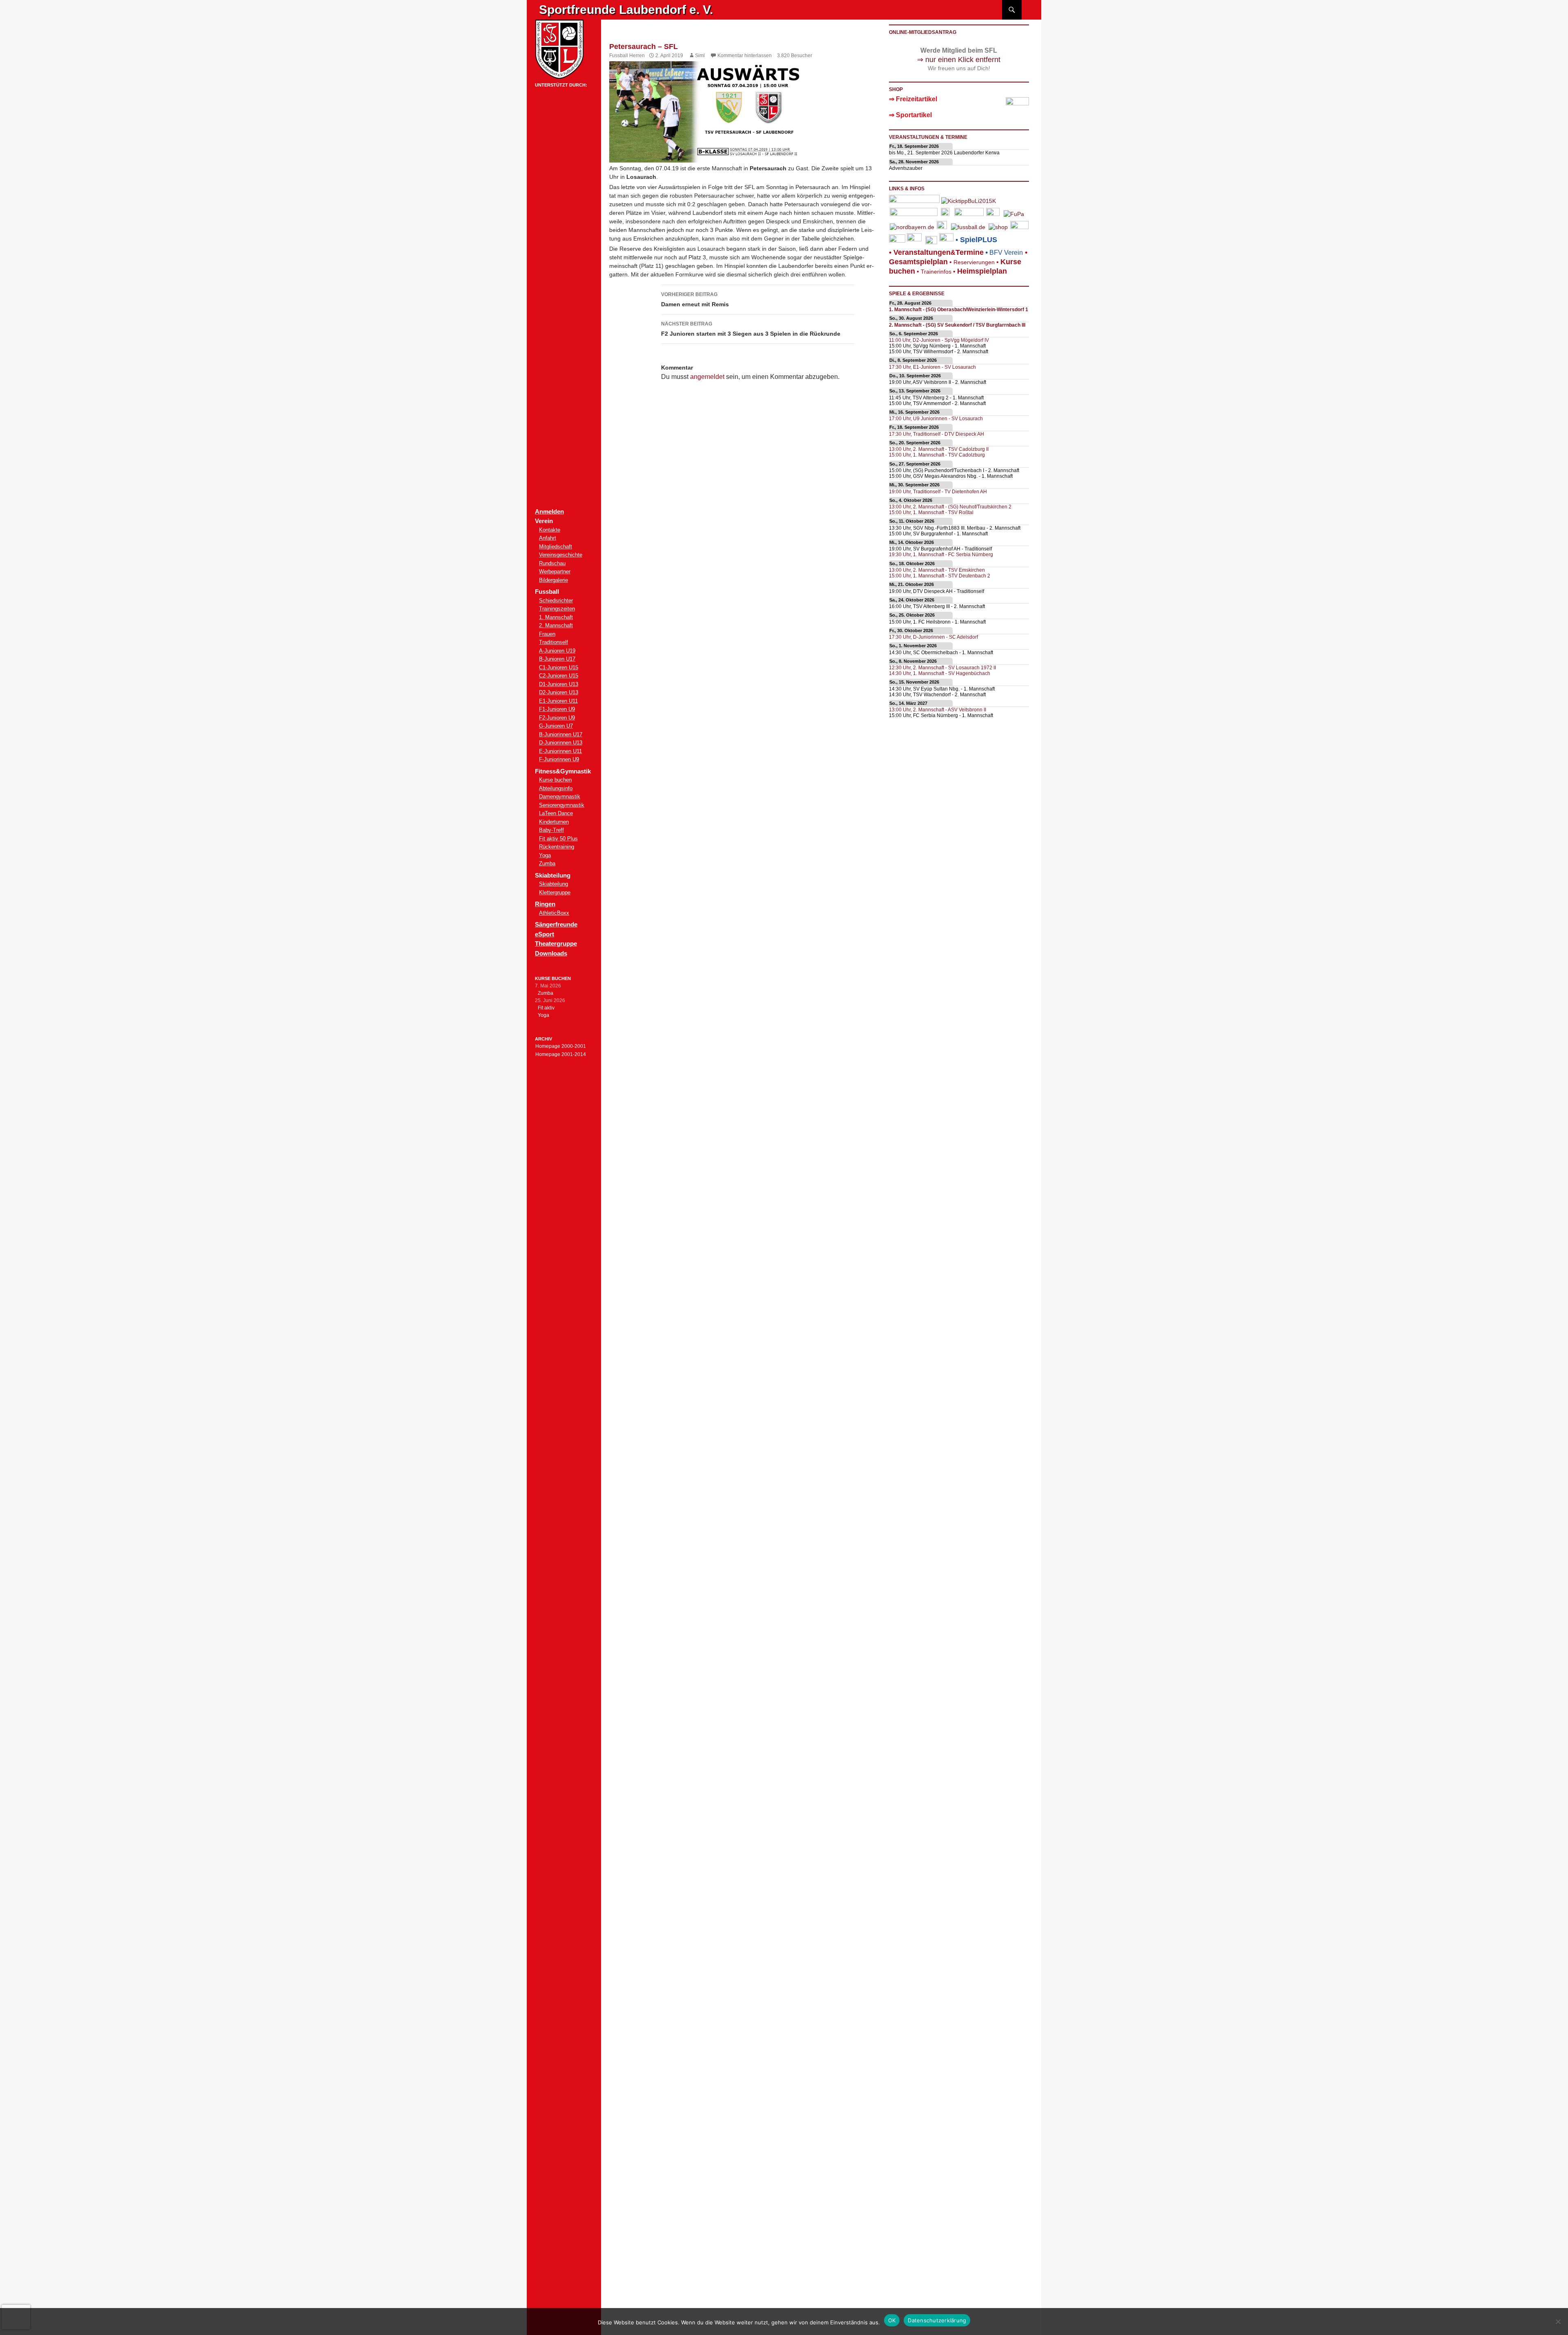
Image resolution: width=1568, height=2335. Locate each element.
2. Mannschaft (556, 625)
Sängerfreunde (556, 924)
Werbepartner (555, 571)
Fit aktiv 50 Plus (558, 839)
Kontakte (550, 530)
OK (892, 2320)
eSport (545, 934)
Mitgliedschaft (556, 547)
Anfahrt (548, 538)
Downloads (551, 953)
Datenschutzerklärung (937, 2320)
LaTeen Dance (556, 813)
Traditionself (553, 642)
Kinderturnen (554, 822)
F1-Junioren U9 (557, 709)
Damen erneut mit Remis (695, 300)
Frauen (547, 634)
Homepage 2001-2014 (561, 1054)
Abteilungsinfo (556, 788)
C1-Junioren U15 (559, 667)
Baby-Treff (551, 830)
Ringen (545, 904)
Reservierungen (971, 262)
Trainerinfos (936, 272)
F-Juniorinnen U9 (559, 759)
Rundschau (552, 563)
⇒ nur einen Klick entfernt (959, 60)
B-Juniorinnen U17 (561, 734)
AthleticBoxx (554, 913)
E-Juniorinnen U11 (560, 751)
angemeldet (707, 377)
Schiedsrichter (556, 600)
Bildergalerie (553, 580)
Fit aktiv (546, 1008)
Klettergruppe (555, 892)
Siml (700, 56)
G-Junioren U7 (556, 726)
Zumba (547, 863)
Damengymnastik (560, 797)
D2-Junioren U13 (559, 692)
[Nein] (1558, 2322)
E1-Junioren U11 (558, 701)
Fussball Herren (627, 56)
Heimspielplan (982, 271)
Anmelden (549, 511)
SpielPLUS (979, 240)
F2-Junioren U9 (557, 718)
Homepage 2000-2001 (561, 1046)
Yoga (545, 855)
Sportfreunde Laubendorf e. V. (626, 10)
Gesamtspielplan (918, 262)
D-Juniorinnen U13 (561, 743)
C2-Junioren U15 (559, 676)
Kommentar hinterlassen (745, 56)
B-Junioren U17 (557, 659)
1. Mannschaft (556, 617)
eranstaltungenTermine (939, 252)
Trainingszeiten (557, 609)
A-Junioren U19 (557, 651)
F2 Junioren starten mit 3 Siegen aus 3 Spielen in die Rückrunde (751, 329)
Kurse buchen (555, 780)
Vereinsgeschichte (561, 555)
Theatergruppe (556, 944)
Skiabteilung (553, 884)
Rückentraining (557, 847)
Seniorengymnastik (562, 805)
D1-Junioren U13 (559, 684)
